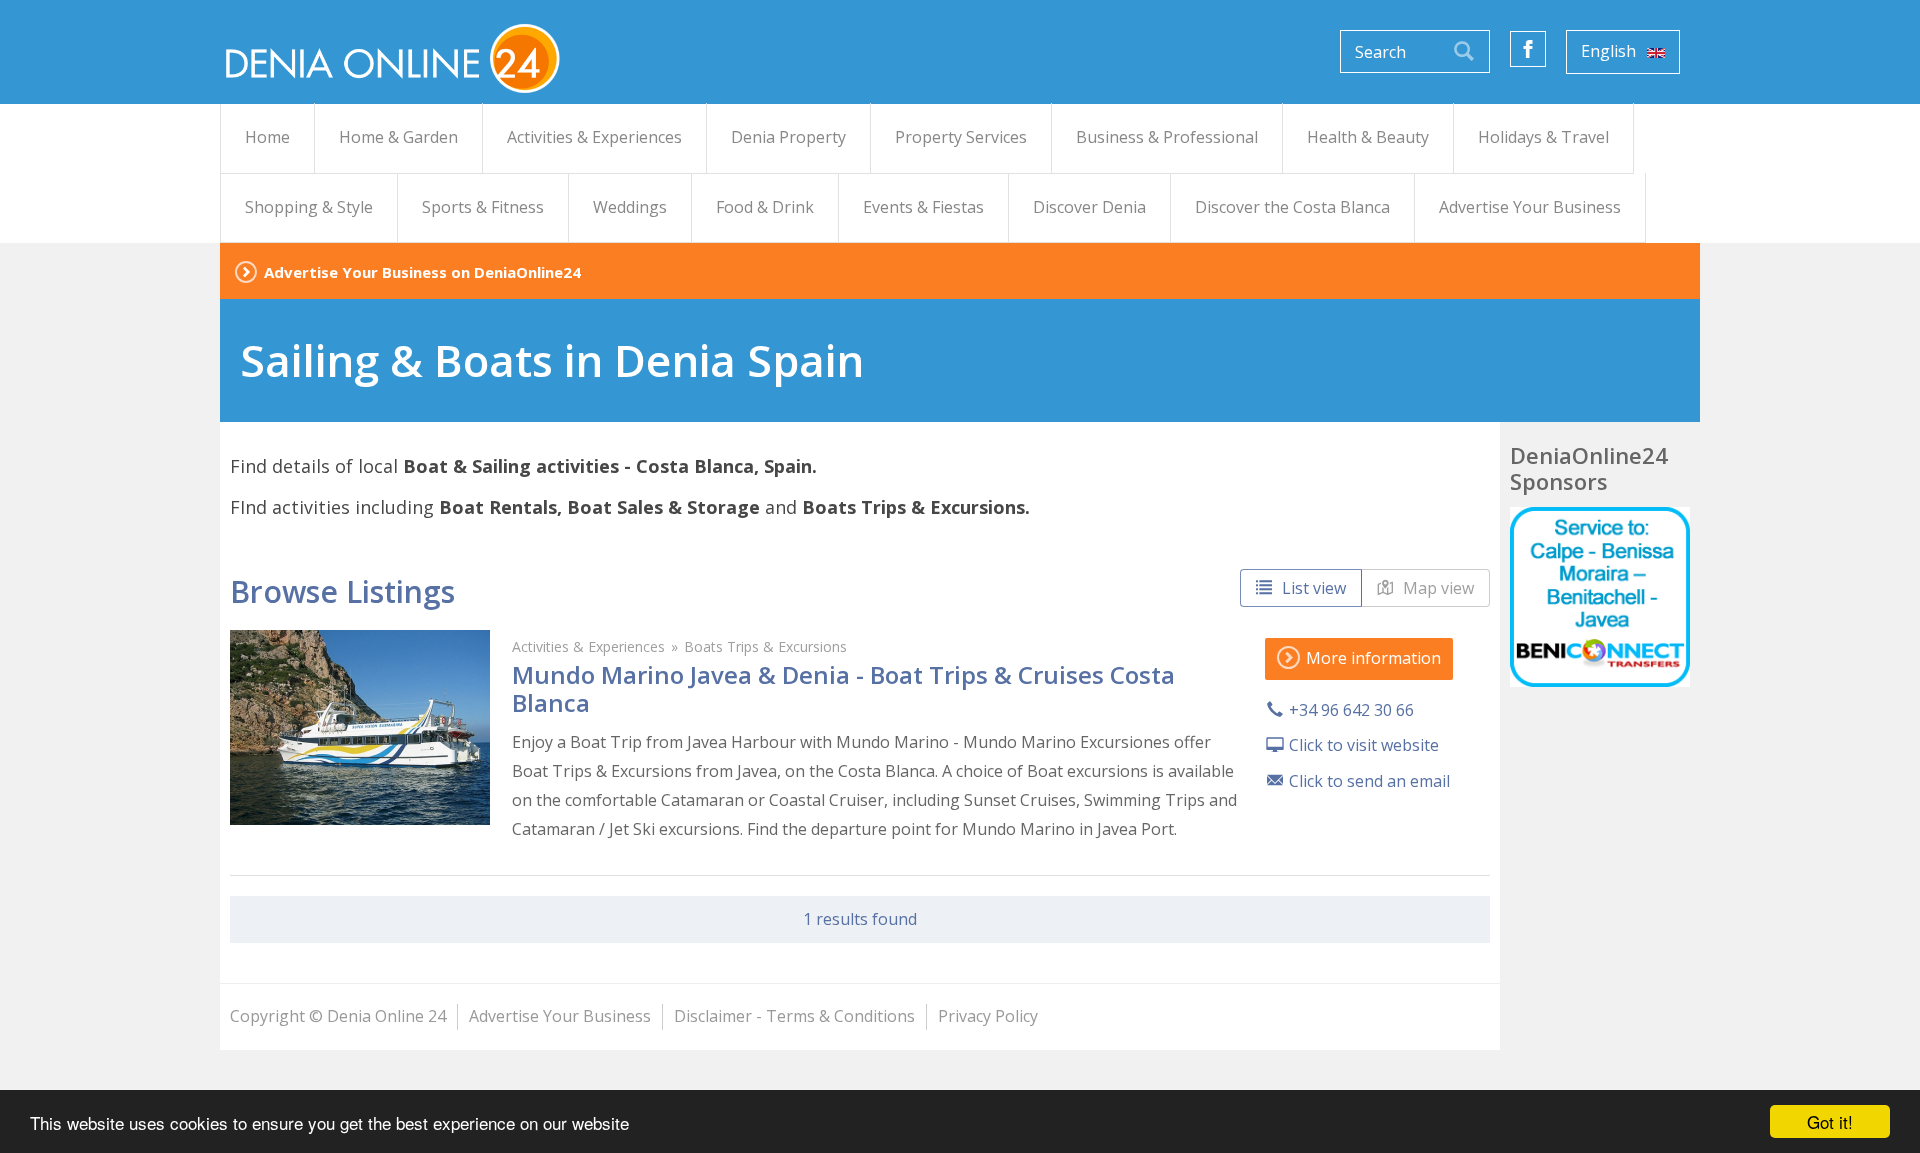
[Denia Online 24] (390, 57)
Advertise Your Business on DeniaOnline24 (422, 272)
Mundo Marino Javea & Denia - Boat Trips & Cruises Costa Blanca (843, 689)
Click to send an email (1369, 781)
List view (1312, 588)
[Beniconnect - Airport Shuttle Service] (1600, 597)
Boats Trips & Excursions (765, 646)
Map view (1436, 588)
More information (1371, 658)
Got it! (1830, 1121)
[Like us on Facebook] (1528, 49)
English (1610, 51)
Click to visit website (1364, 745)
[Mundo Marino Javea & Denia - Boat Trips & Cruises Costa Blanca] (360, 727)
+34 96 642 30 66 (1351, 710)
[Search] (1464, 51)
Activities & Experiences (588, 646)
